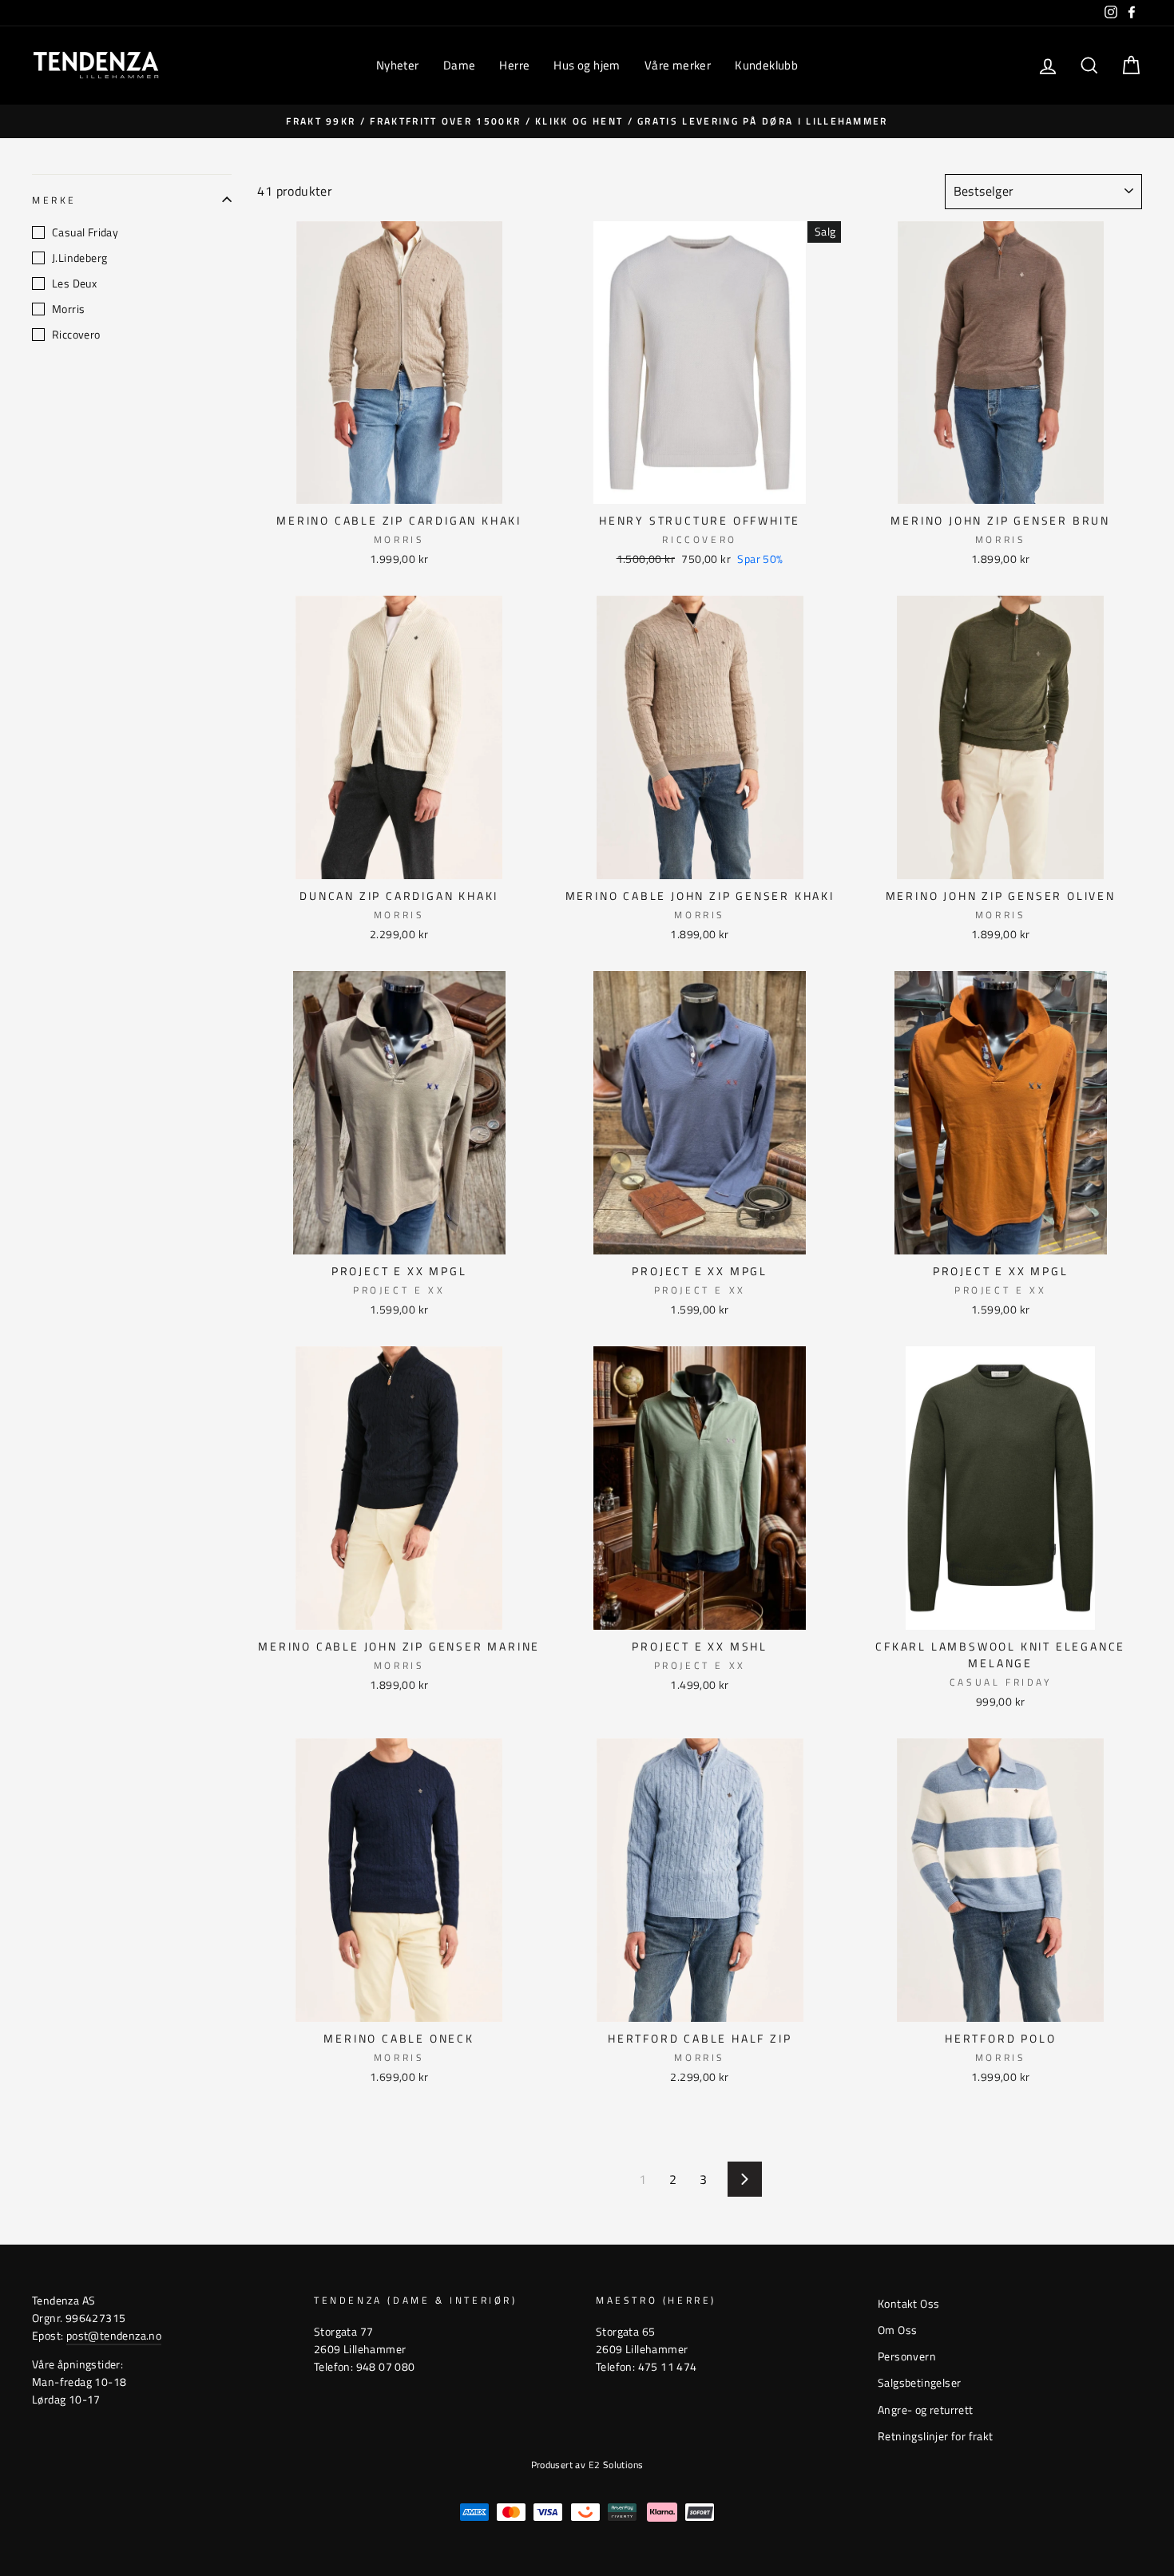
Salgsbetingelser (919, 2383)
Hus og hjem (587, 65)
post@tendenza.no (114, 2336)
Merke (54, 200)
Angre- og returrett (926, 2410)
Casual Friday (85, 232)
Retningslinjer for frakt (936, 2436)
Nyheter (398, 65)
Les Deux (74, 283)
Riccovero (76, 334)
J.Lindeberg (79, 258)
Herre (514, 65)
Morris (68, 309)
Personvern (907, 2356)
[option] (587, 121)
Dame (460, 65)
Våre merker (678, 65)
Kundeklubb (766, 65)
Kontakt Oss (908, 2304)
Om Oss (897, 2330)
